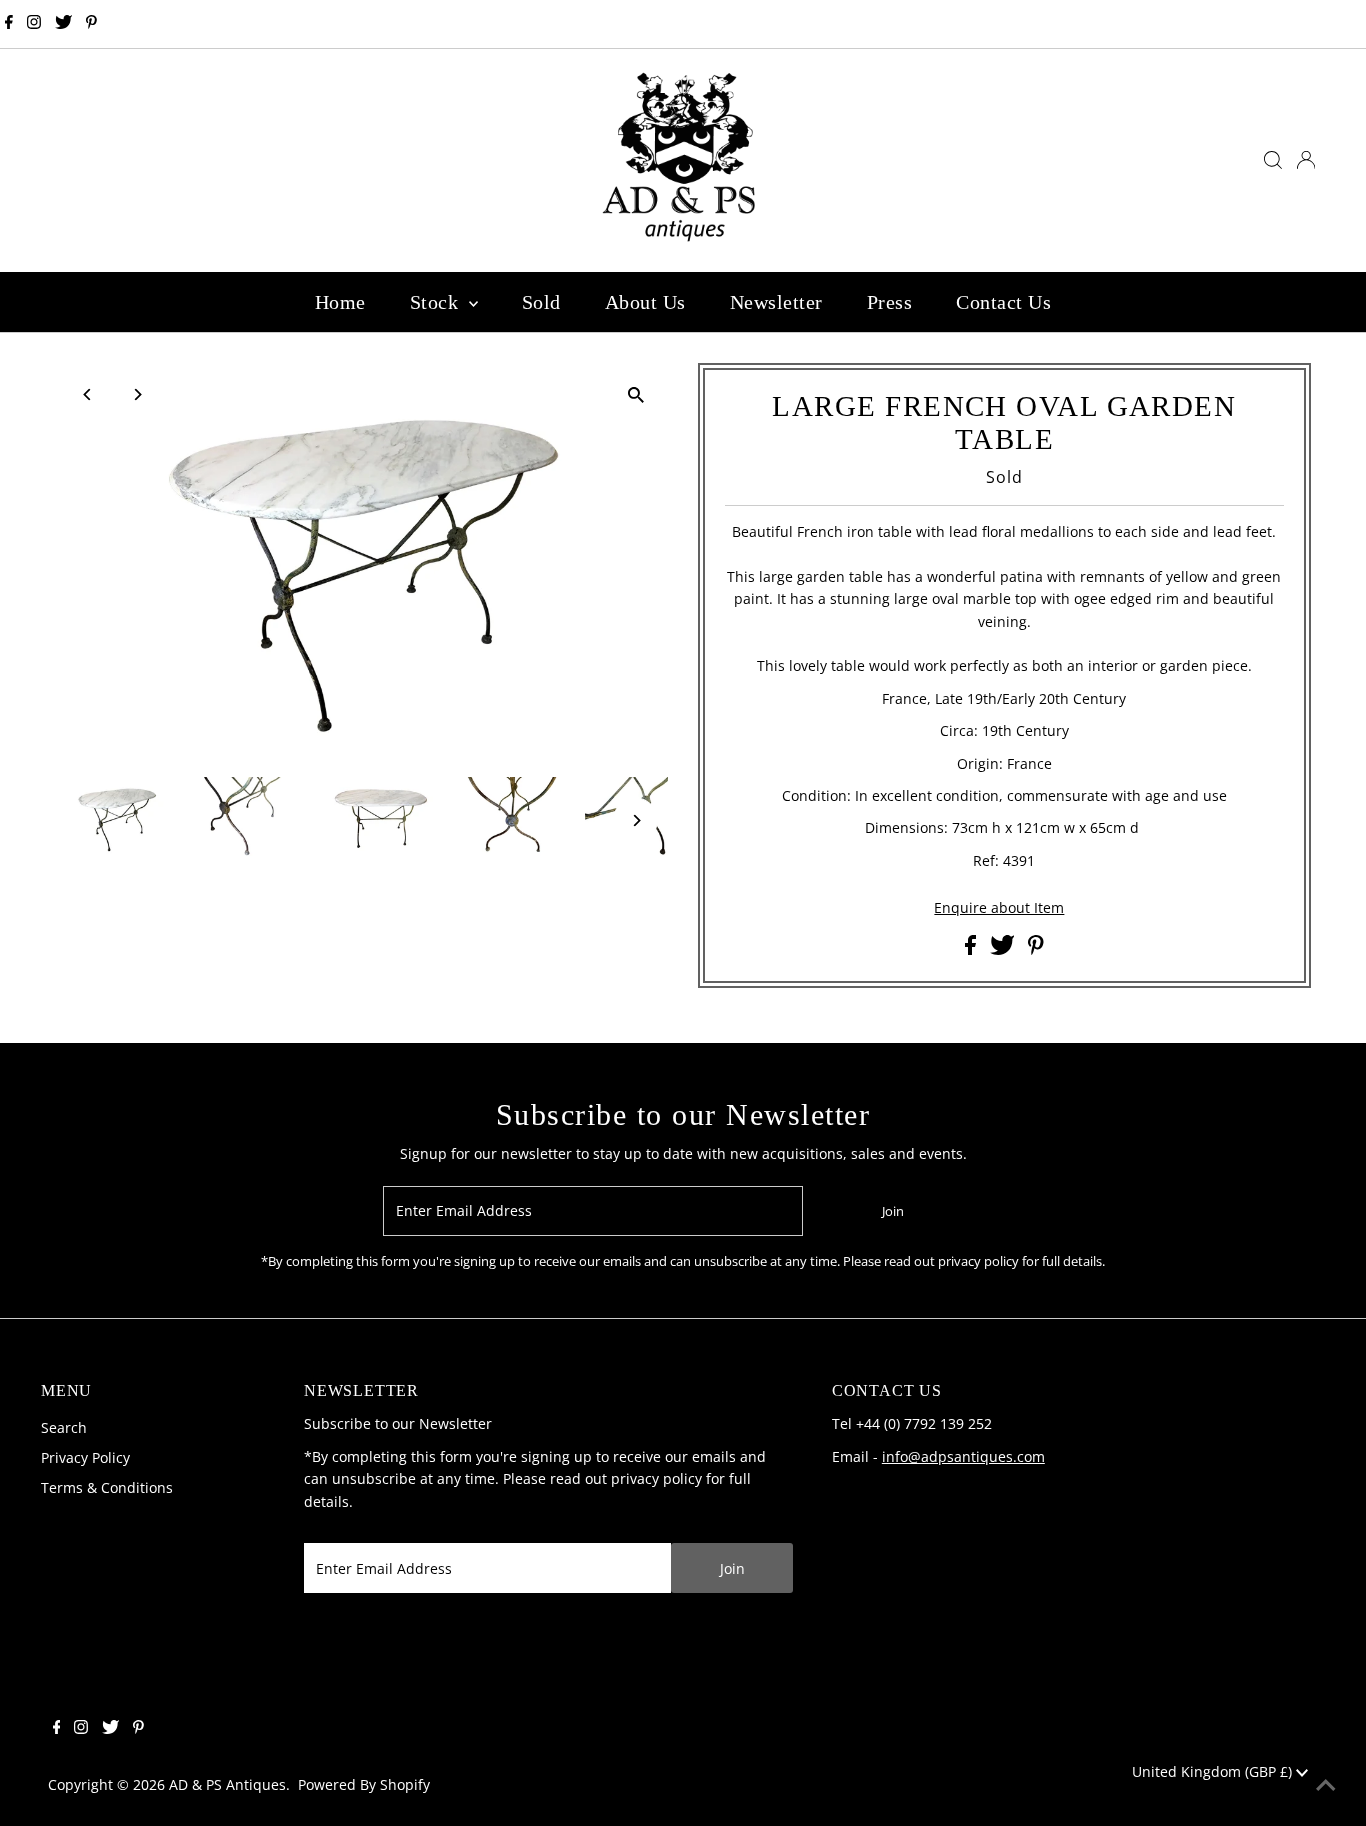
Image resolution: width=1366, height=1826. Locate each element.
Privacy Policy (85, 1457)
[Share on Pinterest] (1036, 949)
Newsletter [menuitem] (776, 302)
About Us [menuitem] (645, 302)
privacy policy (656, 1478)
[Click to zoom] (635, 395)
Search (64, 1427)
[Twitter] (63, 24)
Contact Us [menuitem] (1003, 302)
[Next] (136, 394)
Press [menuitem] (890, 302)
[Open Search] (1273, 160)
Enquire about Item (999, 908)
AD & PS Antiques (227, 1784)
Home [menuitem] (340, 302)
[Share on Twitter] (1004, 949)
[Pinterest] (91, 24)
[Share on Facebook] (972, 949)
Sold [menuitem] (541, 302)
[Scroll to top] (1326, 1786)
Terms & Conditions (107, 1487)
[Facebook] (9, 24)
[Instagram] (34, 24)
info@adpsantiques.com (963, 1456)
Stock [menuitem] (437, 302)
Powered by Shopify (364, 1784)
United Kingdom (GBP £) (1214, 1771)
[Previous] (87, 394)
